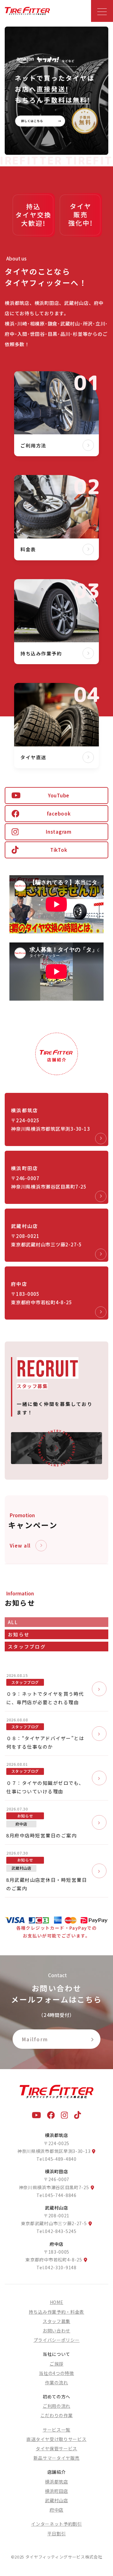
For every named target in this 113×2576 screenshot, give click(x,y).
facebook (59, 813)
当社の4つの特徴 (56, 2373)
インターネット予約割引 (56, 2524)
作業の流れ (56, 2382)
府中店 (56, 2510)
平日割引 (57, 2533)
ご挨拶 (56, 2364)
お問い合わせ (56, 2331)
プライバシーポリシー (57, 2340)
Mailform (35, 2039)
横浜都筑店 (56, 2482)
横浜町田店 (56, 2491)
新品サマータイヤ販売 (57, 2458)
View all (20, 1546)
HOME (57, 2302)
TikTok (59, 850)
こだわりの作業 (57, 2415)
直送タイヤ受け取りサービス (56, 2439)
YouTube (59, 795)
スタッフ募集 (56, 2321)
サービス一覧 (56, 2430)
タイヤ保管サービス (56, 2448)
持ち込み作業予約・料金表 (56, 2312)
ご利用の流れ (56, 2406)
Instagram (59, 832)
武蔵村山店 (56, 2500)
